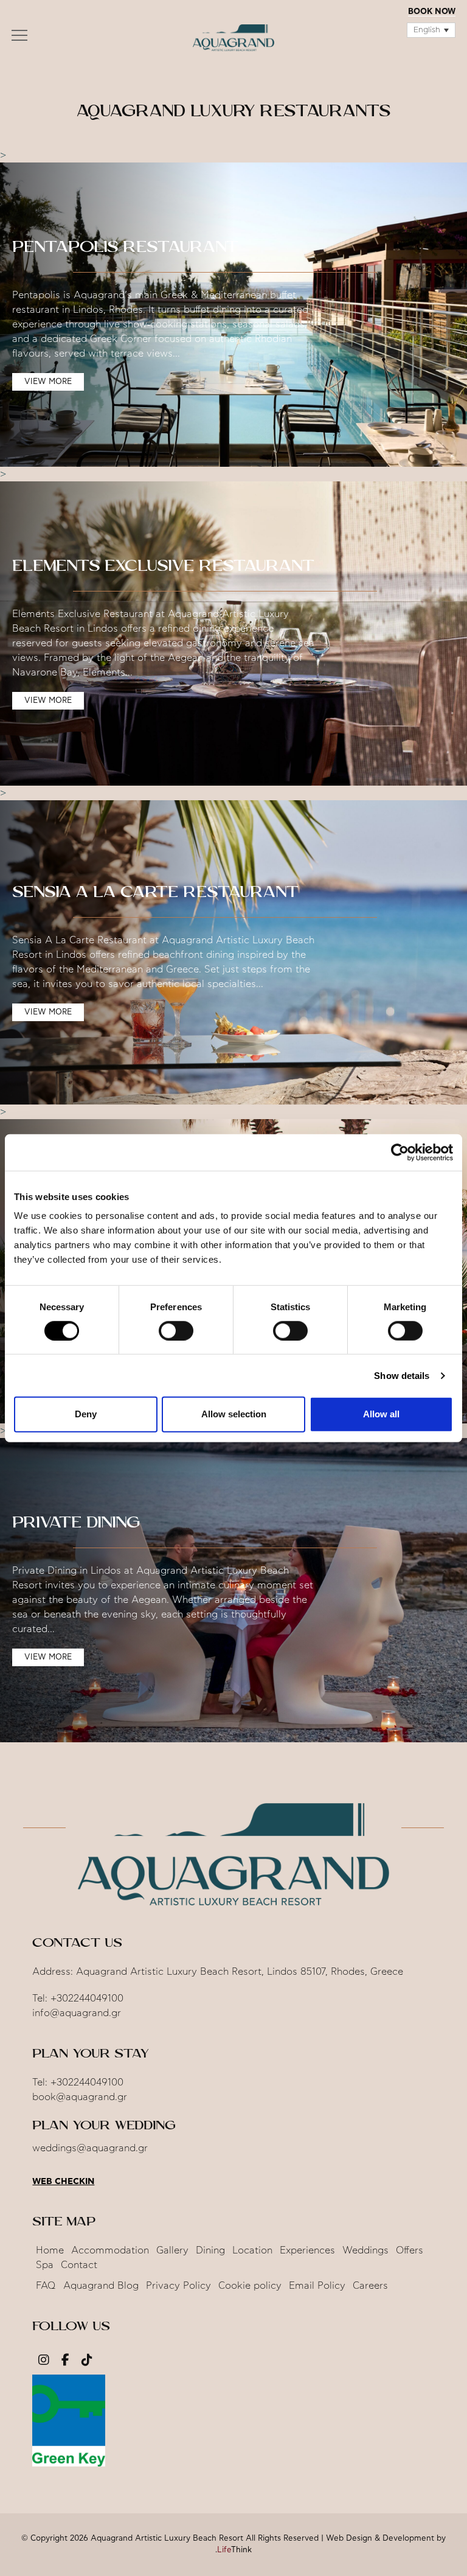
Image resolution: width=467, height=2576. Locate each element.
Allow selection (234, 1414)
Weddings (365, 2250)
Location (252, 2250)
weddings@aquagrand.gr (90, 2148)
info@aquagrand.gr (77, 2013)
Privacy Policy (178, 2286)
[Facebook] (65, 2361)
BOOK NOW (432, 12)
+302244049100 (87, 1998)
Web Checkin (63, 2182)
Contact (79, 2265)
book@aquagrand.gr (80, 2097)
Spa (45, 2265)
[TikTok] (87, 2361)
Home (50, 2250)
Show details (402, 1376)
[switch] (176, 1331)
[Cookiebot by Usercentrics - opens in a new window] (400, 1152)
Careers (370, 2286)
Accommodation (110, 2250)
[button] (19, 38)
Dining (210, 2250)
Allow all (381, 1414)
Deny (86, 1414)
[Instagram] (44, 2361)
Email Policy (317, 2286)
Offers (410, 2250)
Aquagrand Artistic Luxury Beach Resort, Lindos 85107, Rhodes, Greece (240, 1972)
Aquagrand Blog (101, 2286)
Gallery (172, 2250)
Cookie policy (250, 2286)
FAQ (46, 2286)
